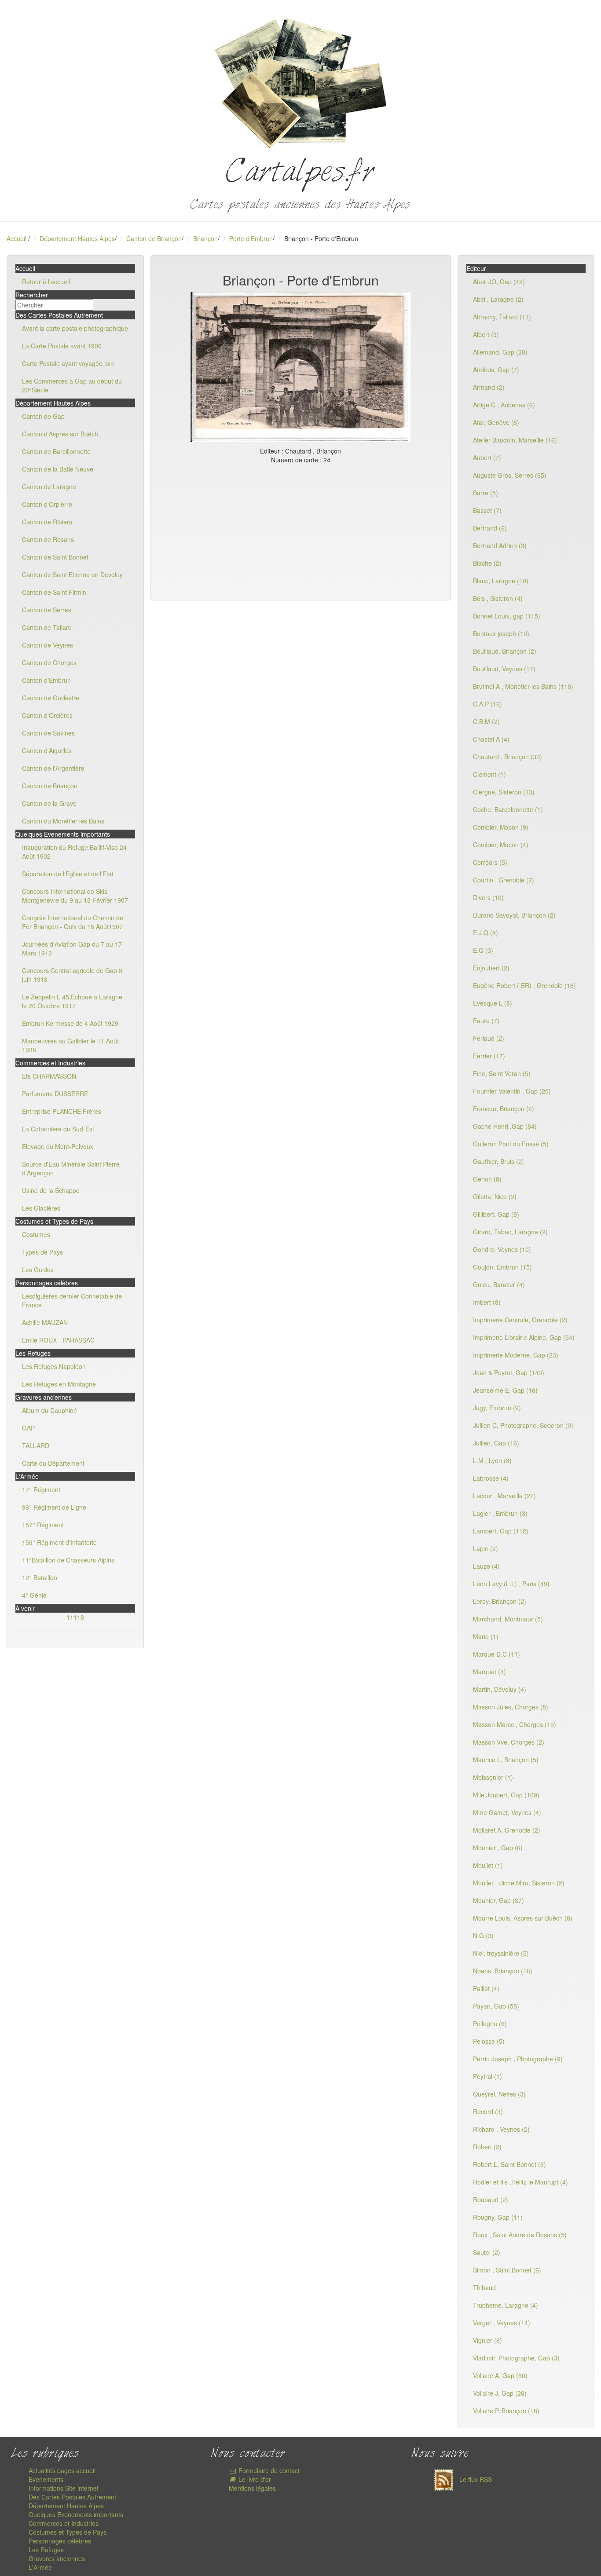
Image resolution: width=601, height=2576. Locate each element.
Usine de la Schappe (51, 1190)
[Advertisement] (301, 530)
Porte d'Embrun (251, 238)
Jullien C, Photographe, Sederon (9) (523, 1425)
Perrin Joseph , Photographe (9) (518, 2059)
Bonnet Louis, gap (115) (507, 616)
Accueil (16, 238)
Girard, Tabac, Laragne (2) (510, 1232)
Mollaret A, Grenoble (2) (507, 1830)
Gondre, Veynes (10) (502, 1249)
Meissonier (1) (493, 1777)
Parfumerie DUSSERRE (55, 1094)
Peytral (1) (487, 2076)
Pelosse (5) (489, 2041)
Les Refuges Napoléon (54, 1366)
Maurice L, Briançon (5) (506, 1760)
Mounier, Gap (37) (498, 1900)
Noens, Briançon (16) (503, 1971)
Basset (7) (487, 510)
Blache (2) (487, 563)
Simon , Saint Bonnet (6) (507, 2270)
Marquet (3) (489, 1672)
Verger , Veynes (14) (502, 2323)
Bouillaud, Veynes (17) (504, 669)
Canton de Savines (48, 733)
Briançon (205, 238)
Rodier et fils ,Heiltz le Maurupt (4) (520, 2182)
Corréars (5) (490, 862)
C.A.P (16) (487, 704)
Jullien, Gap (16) (496, 1443)
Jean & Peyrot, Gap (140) (509, 1372)
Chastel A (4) (491, 739)
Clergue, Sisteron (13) (504, 792)
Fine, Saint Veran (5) (502, 1073)
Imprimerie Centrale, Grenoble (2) (520, 1320)
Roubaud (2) (491, 2199)
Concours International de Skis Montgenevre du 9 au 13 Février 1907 (75, 896)
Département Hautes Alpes (77, 238)
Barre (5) (486, 493)
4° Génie (34, 1595)
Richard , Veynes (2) (501, 2129)
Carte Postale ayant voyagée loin (68, 363)
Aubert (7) (487, 457)
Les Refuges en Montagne (59, 1384)
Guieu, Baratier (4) (499, 1284)
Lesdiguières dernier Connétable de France (72, 1300)
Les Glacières (41, 1208)
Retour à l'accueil (46, 282)
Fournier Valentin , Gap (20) (512, 1091)
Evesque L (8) (493, 1003)
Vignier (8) (487, 2340)
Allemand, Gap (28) (500, 352)
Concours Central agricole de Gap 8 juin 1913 (72, 975)
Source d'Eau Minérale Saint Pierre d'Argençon (71, 1168)
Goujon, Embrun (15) (502, 1267)
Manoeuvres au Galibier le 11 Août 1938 (70, 1045)
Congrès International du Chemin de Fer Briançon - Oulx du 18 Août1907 (73, 922)
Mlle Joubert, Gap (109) (506, 1795)
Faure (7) (486, 1021)
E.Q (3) (483, 950)
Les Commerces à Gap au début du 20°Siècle (72, 385)
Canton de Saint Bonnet (55, 557)
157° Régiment (43, 1525)
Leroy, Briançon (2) (500, 1601)
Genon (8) (487, 1179)
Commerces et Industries (64, 2523)
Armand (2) (489, 387)
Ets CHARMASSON (49, 1076)
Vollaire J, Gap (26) (500, 2393)
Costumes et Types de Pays (68, 2532)
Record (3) (488, 2111)
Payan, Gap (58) (496, 2006)
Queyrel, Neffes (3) (499, 2094)
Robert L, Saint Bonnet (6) (509, 2164)
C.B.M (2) (486, 721)
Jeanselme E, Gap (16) (505, 1390)
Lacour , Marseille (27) (504, 1496)
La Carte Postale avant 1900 (62, 346)
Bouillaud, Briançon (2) (505, 651)
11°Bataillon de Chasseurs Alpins (68, 1560)
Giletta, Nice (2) (495, 1197)
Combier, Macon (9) (501, 827)
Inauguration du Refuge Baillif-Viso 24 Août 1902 (74, 852)
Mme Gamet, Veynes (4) (507, 1812)
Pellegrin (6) (490, 2023)
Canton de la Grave (49, 803)
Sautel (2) (487, 2252)
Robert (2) (487, 2147)
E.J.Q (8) (486, 933)
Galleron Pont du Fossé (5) (511, 1144)
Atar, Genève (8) (496, 422)
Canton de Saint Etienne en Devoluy (72, 574)
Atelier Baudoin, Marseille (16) (515, 440)
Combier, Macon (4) (501, 845)
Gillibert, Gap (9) (496, 1214)
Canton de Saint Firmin (54, 592)
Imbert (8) (487, 1302)
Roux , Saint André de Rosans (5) (520, 2235)
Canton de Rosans (48, 539)
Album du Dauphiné (49, 1410)
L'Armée (40, 2567)
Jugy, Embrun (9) (497, 1408)
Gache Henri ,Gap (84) (505, 1126)
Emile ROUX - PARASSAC (58, 1340)
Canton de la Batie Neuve (58, 469)
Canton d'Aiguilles (47, 750)
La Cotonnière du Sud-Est (58, 1129)
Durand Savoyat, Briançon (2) (514, 915)
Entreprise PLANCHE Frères (62, 1111)
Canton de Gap (43, 416)
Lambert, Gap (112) (501, 1531)
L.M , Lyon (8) (492, 1460)
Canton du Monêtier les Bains (63, 821)
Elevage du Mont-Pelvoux (58, 1146)
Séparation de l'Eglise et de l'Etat (68, 874)
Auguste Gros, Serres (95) (510, 475)
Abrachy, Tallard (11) (502, 317)
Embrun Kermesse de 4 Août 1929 (70, 1023)
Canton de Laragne (49, 487)
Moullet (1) (488, 1865)
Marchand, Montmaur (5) (508, 1619)
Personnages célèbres (60, 2541)
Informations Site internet (64, 2488)
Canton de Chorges (49, 662)
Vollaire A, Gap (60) (500, 2375)
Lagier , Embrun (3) (500, 1513)
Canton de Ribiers (47, 522)
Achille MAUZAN (45, 1322)
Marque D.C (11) (497, 1654)
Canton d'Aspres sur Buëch (60, 434)
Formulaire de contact (268, 2470)
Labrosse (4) (491, 1478)
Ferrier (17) (489, 1056)
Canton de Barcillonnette (56, 451)
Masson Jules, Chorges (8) (511, 1707)
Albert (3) (486, 334)
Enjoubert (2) (491, 968)
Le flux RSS (475, 2479)
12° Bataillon (40, 1577)
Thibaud (484, 2287)
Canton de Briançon (154, 238)
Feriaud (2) (489, 1038)
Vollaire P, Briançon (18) (506, 2411)
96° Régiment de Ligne (54, 1507)
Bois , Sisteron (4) (498, 598)
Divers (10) (488, 897)
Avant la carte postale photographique (75, 328)
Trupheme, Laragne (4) (506, 2305)
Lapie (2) (486, 1548)
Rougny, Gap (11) (498, 2217)
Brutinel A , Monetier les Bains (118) (523, 686)
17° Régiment (41, 1489)
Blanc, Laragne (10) (501, 581)
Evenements (46, 2479)
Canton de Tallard (47, 627)
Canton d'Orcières (47, 715)
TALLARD (36, 1445)
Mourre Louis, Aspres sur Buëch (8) (523, 1918)
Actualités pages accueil (62, 2470)
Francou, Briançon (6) (504, 1109)
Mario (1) (486, 1636)
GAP (28, 1428)
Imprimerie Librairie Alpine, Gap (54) (524, 1337)
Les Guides (38, 1270)
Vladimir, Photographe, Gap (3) (516, 2358)
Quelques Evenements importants (76, 2514)
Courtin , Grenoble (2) (504, 880)
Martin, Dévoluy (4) (500, 1689)
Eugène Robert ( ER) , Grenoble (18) (524, 985)
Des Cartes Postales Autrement (72, 2497)
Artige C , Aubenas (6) (504, 405)
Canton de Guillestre (51, 698)
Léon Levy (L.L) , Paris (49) (511, 1584)
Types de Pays (42, 1252)
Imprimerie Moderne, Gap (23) (516, 1355)
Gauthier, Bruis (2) (498, 1161)
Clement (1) (489, 774)
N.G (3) (483, 1936)
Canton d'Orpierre (47, 504)
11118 (75, 1617)
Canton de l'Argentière (53, 768)
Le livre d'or (254, 2479)
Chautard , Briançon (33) (508, 757)
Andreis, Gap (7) (496, 370)
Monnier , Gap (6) (498, 1848)
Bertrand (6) (490, 528)
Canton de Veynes (48, 645)
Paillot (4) (486, 1988)
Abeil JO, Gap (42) (499, 282)
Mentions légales (252, 2488)
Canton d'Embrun (46, 680)
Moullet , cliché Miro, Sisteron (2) (519, 1883)
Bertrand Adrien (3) (500, 545)
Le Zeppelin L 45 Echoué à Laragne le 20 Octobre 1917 (72, 1001)
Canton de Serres (47, 610)
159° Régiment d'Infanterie (59, 1542)
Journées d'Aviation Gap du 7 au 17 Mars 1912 (72, 948)
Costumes (36, 1234)
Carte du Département (53, 1463)
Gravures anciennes (57, 2558)
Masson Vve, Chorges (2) (509, 1742)
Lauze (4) (486, 1566)
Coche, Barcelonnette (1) (508, 809)
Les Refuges (46, 2550)
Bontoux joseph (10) (501, 633)
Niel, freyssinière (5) (501, 1953)
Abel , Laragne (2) (498, 299)
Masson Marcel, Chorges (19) (515, 1724)
